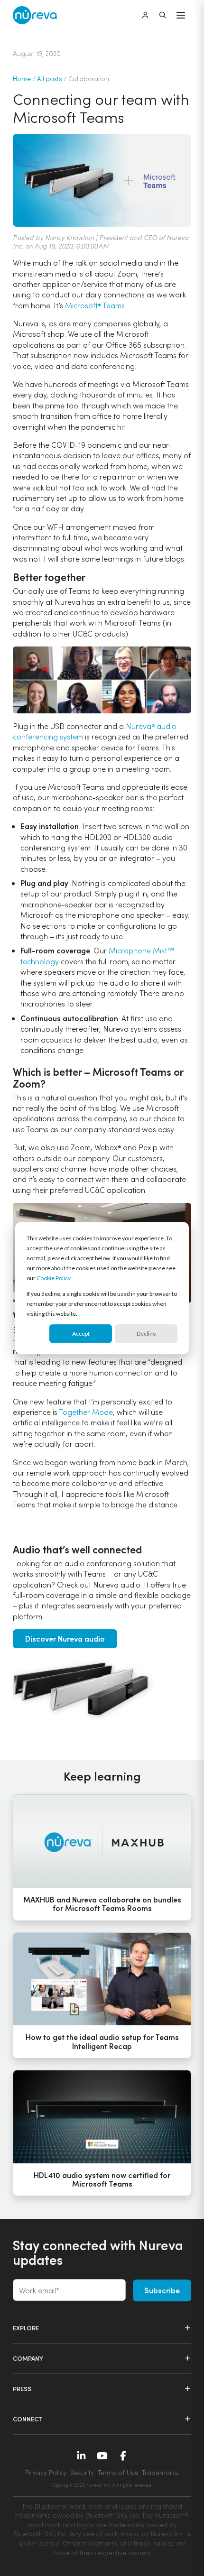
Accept (81, 1334)
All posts (49, 78)
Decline (146, 1334)
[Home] (35, 15)
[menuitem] (102, 2484)
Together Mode (86, 1412)
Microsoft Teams (95, 305)
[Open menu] (181, 15)
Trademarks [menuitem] (160, 2472)
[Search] (163, 15)
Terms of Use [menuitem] (118, 2472)
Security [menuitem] (82, 2472)
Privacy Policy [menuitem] (46, 2472)
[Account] (145, 15)
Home (22, 78)
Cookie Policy (53, 1278)
